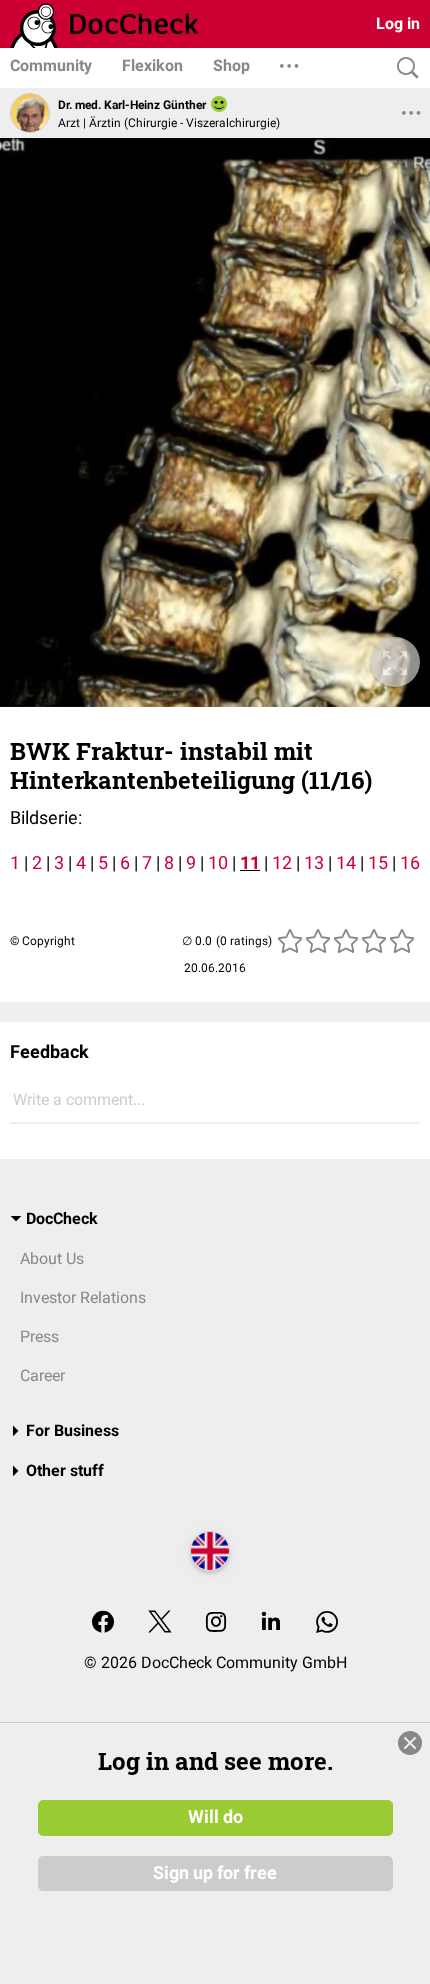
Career (42, 1375)
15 (378, 862)
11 (250, 862)
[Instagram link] (216, 1623)
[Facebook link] (103, 1623)
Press (39, 1336)
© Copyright (42, 941)
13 (314, 862)
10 (218, 862)
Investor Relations (83, 1297)
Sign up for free (215, 1873)
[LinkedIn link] (271, 1623)
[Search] (403, 68)
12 (282, 862)
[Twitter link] (160, 1623)
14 (346, 862)
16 (410, 862)
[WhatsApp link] (327, 1623)
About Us (52, 1258)
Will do (215, 1817)
